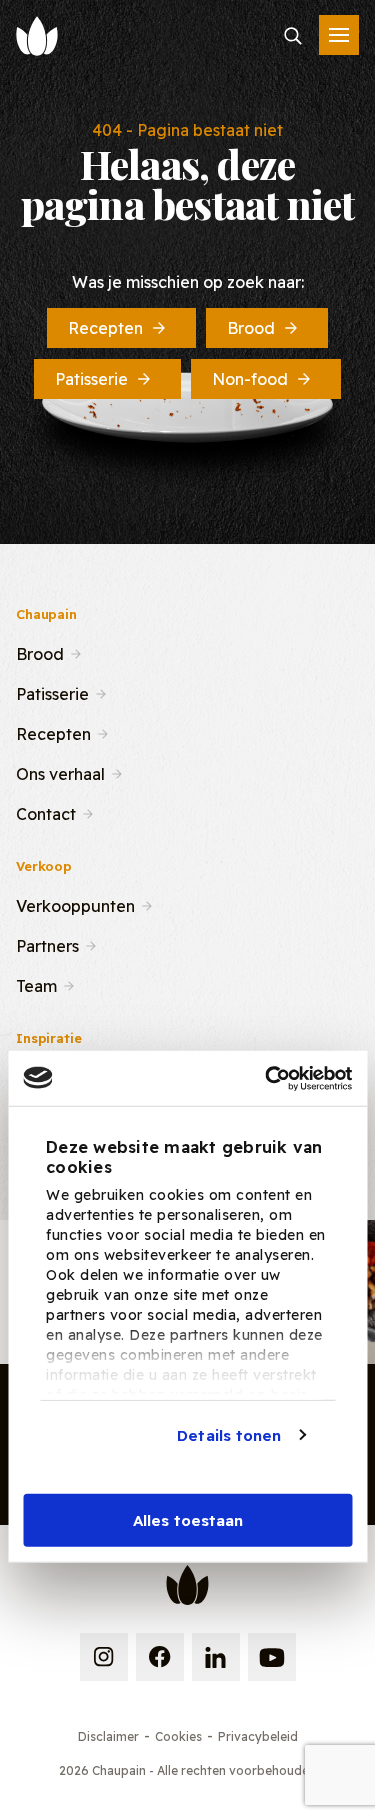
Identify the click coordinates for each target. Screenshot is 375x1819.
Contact (46, 812)
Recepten (105, 328)
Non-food (250, 379)
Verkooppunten (75, 904)
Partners (47, 944)
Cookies (178, 1736)
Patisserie (91, 379)
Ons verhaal (60, 772)
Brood (251, 328)
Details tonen (229, 1434)
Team (36, 984)
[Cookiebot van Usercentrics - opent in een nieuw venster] (267, 1078)
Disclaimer (108, 1736)
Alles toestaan (188, 1520)
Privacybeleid (258, 1736)
